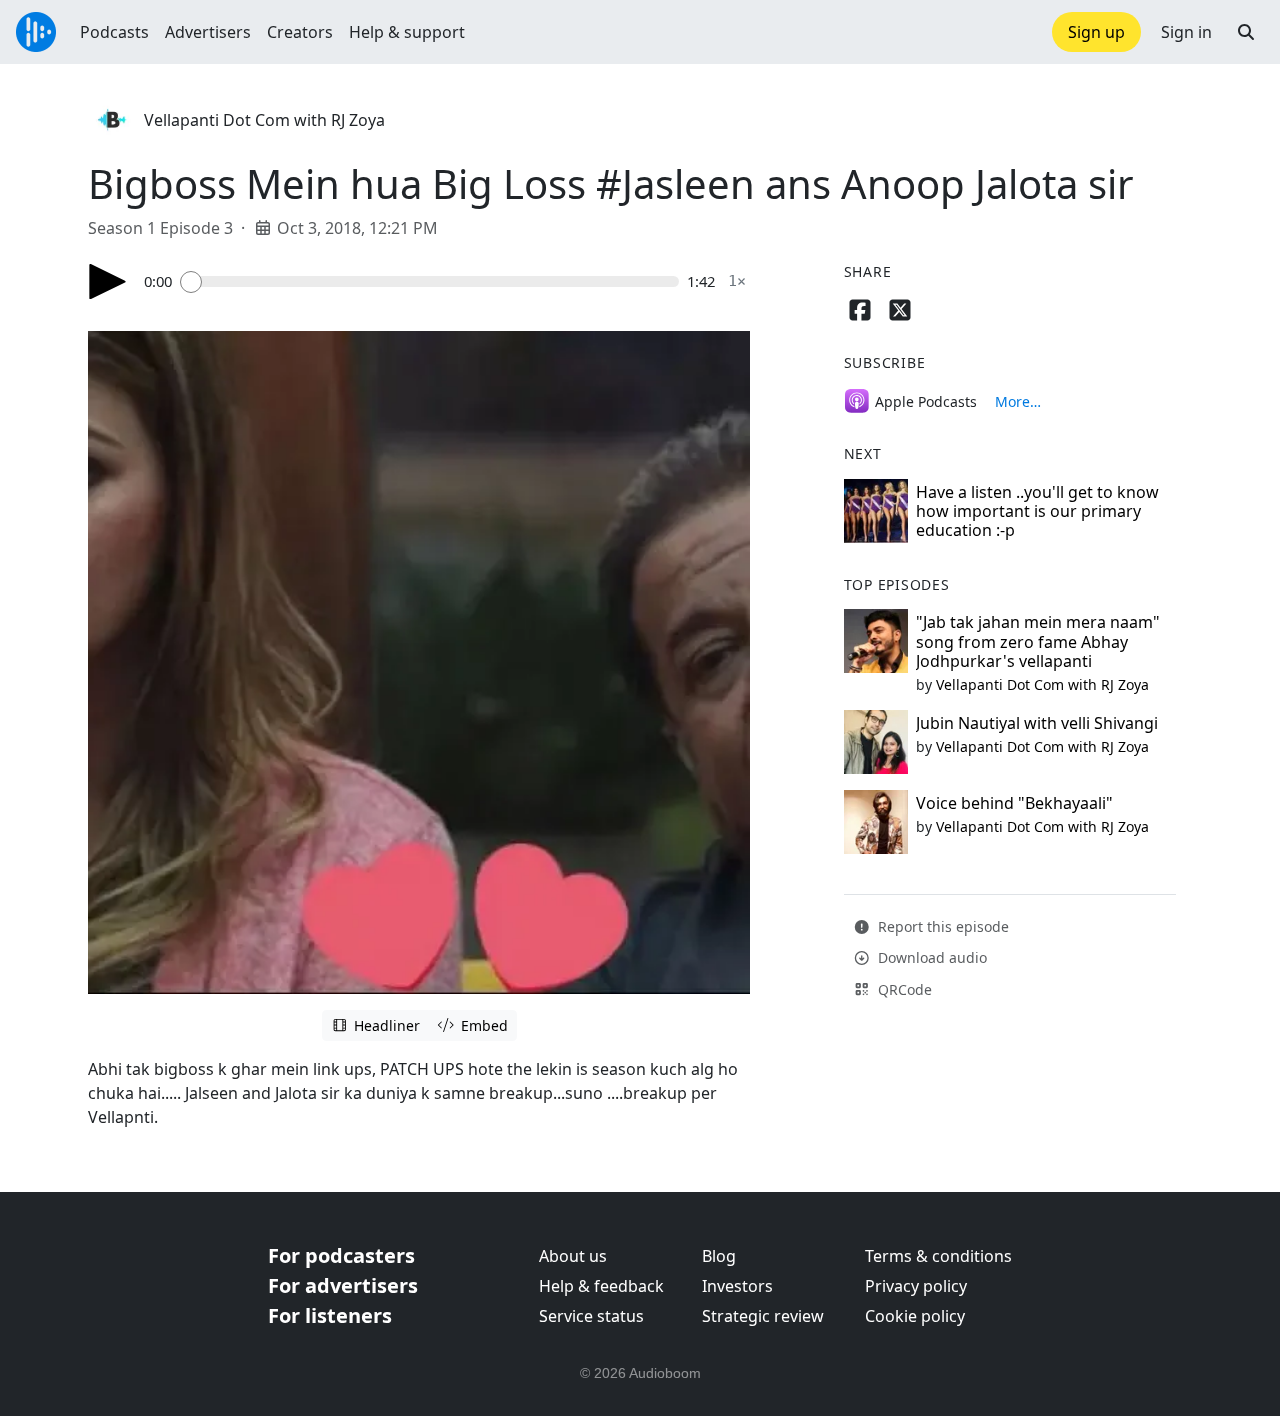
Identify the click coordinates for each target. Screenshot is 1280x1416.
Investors (737, 1286)
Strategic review (763, 1316)
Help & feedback (601, 1286)
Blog (719, 1256)
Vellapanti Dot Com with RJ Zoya (264, 120)
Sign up (1096, 32)
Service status (591, 1316)
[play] (108, 281)
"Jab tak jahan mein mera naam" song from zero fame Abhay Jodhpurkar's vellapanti (1038, 641)
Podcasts (114, 32)
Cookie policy (915, 1316)
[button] (1246, 32)
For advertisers (343, 1285)
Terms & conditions (938, 1256)
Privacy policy (916, 1286)
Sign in (1186, 32)
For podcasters (341, 1255)
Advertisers (208, 32)
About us (573, 1256)
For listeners (330, 1315)
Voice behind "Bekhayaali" (1014, 803)
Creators (300, 32)
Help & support (407, 32)
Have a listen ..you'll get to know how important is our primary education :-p (1037, 511)
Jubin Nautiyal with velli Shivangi (1037, 723)
